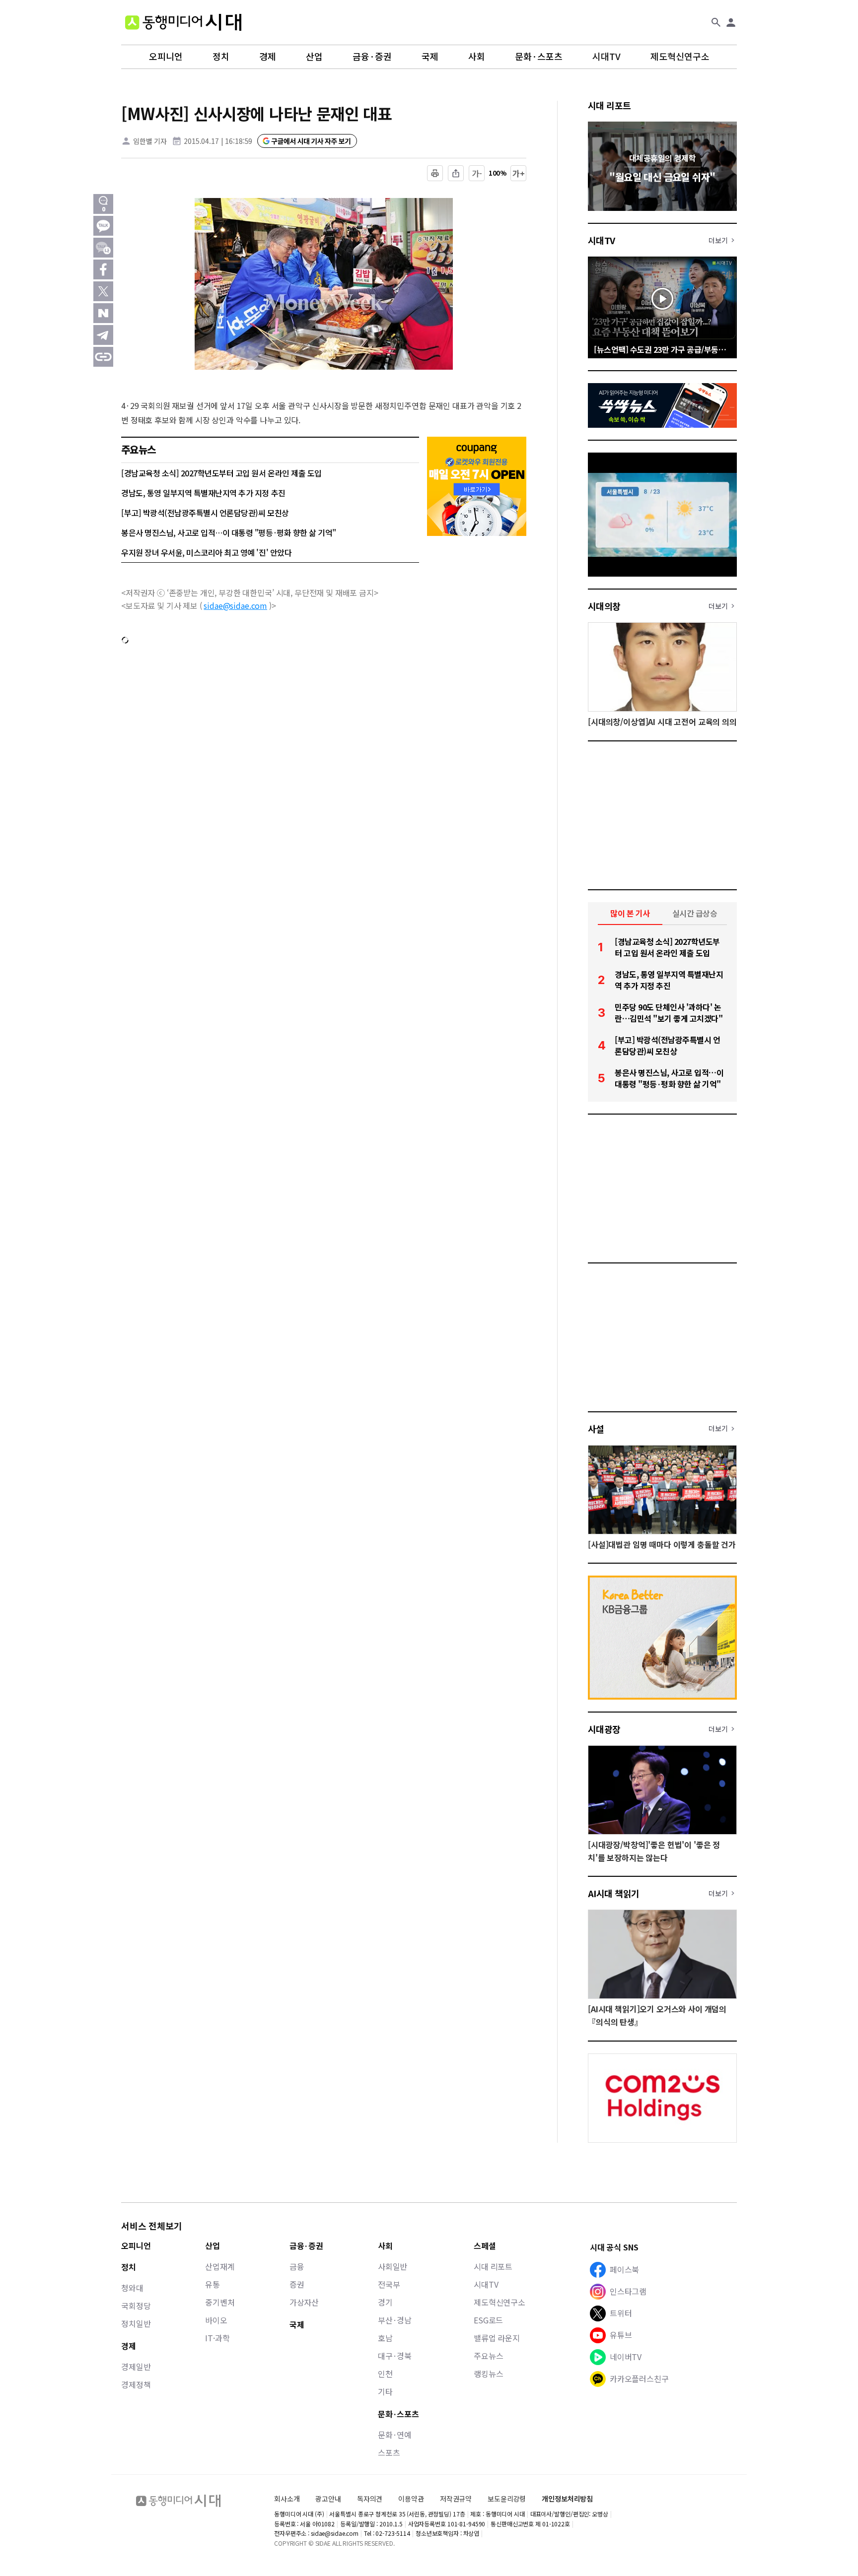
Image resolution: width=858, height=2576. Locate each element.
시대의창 (604, 606)
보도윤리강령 (507, 2499)
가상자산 (304, 2302)
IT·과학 (217, 2338)
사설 (596, 1429)
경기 (385, 2302)
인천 (385, 2374)
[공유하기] (456, 173)
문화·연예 (395, 2435)
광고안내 (328, 2499)
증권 (297, 2284)
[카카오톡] (103, 226)
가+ (519, 173)
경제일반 (136, 2367)
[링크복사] (103, 357)
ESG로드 (488, 2320)
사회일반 (393, 2266)
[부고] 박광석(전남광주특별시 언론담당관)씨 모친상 (205, 513)
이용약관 (411, 2499)
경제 (268, 57)
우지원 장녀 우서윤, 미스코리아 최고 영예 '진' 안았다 (206, 552)
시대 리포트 (609, 105)
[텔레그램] (103, 335)
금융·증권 (372, 57)
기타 (385, 2391)
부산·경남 (395, 2320)
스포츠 (389, 2452)
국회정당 (136, 2306)
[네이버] (103, 313)
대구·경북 (395, 2356)
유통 (213, 2284)
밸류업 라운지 (497, 2338)
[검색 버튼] (716, 22)
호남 (385, 2338)
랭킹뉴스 (488, 2374)
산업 (314, 57)
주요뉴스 (488, 2356)
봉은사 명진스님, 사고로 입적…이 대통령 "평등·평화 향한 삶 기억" (229, 532)
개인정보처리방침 (567, 2499)
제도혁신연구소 (680, 57)
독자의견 (370, 2499)
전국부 (389, 2284)
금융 (297, 2266)
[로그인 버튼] (731, 22)
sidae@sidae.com (235, 605)
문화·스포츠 (539, 57)
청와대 (132, 2288)
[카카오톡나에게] (103, 248)
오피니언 (166, 57)
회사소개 (287, 2499)
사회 (477, 57)
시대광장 (604, 1729)
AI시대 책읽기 (614, 1893)
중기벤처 (220, 2302)
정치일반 (136, 2323)
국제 (430, 57)
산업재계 (220, 2266)
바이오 (216, 2320)
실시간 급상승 (695, 913)
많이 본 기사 (630, 913)
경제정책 (136, 2384)
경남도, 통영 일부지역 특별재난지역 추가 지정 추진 (203, 493)
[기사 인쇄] (435, 173)
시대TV (607, 57)
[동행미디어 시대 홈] (183, 22)
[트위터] (103, 291)
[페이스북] (103, 269)
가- (477, 173)
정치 (221, 57)
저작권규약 (456, 2499)
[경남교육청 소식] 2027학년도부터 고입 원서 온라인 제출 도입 (221, 473)
